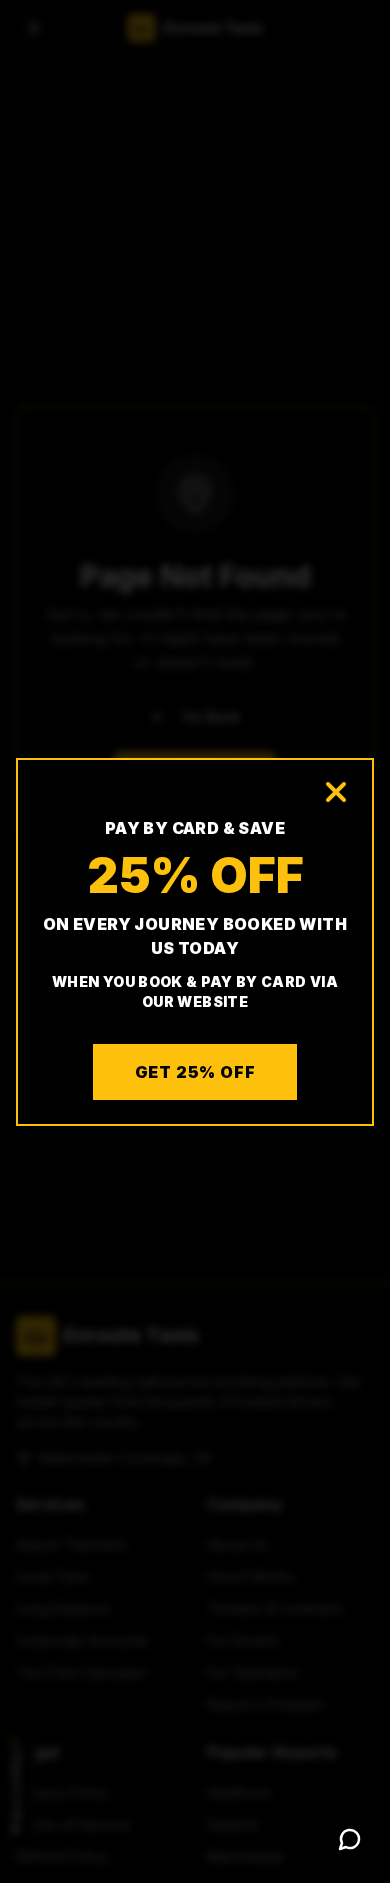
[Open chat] (350, 1839)
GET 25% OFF (195, 1072)
